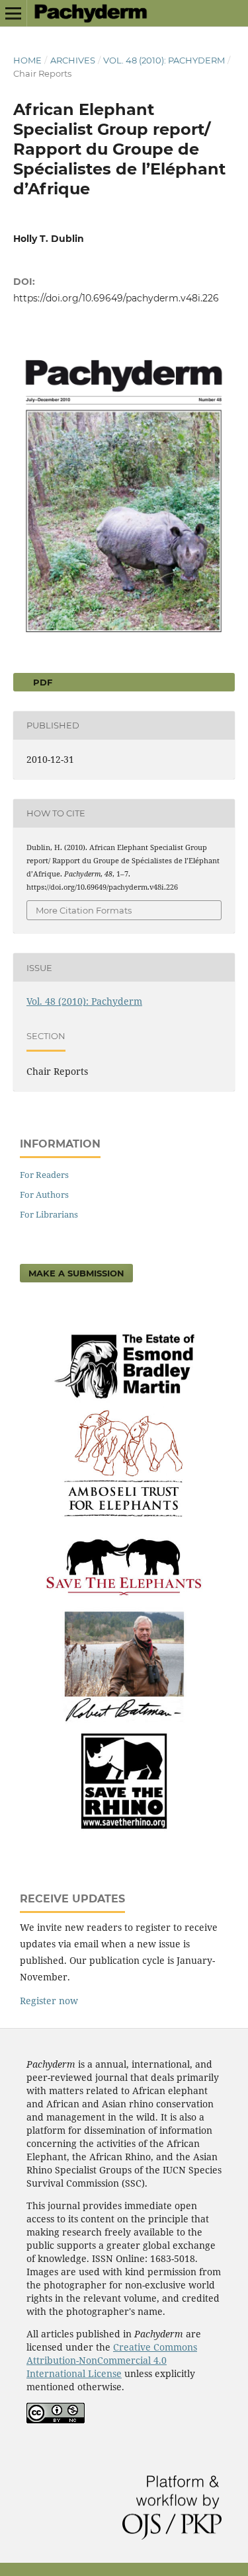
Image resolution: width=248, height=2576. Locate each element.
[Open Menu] (13, 13)
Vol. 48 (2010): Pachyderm (164, 60)
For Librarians (49, 1214)
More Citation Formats (84, 910)
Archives (73, 60)
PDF (41, 682)
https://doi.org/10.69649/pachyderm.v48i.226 (116, 298)
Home (27, 60)
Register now (49, 2001)
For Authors (44, 1194)
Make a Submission (76, 1273)
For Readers (44, 1175)
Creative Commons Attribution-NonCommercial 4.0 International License (112, 2360)
